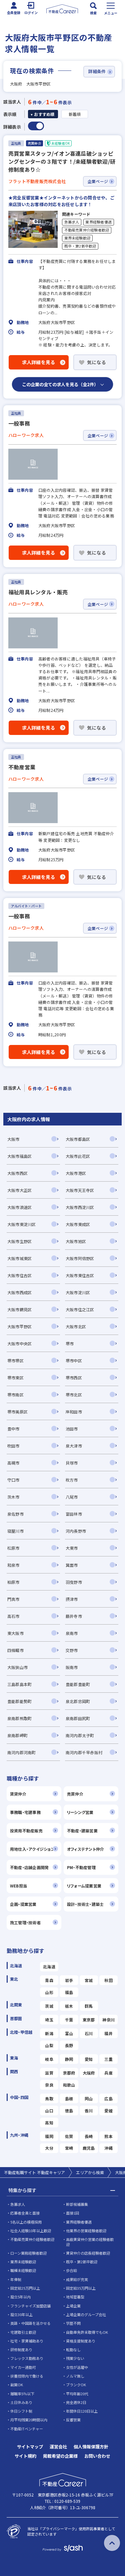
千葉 (69, 2020)
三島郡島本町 (19, 1684)
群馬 (89, 2006)
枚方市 (72, 1480)
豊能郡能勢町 (19, 1701)
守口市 (13, 1480)
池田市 (72, 1429)
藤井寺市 (74, 1616)
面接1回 (72, 2213)
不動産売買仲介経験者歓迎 (87, 230)
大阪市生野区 (19, 1241)
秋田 (108, 1980)
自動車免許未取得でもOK (87, 2332)
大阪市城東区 (19, 1258)
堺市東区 (15, 1378)
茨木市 (13, 1497)
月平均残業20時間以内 (29, 2420)
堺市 (70, 1343)
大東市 (72, 1548)
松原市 (13, 1548)
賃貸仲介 (18, 1794)
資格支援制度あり (81, 2341)
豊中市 (13, 1429)
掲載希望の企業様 (60, 2456)
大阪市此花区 (78, 1156)
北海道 (49, 1966)
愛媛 (108, 2110)
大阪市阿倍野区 (80, 1258)
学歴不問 (73, 2323)
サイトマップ (30, 2447)
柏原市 (13, 1582)
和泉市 (13, 1565)
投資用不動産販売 (26, 1831)
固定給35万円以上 (81, 2288)
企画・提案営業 (23, 1904)
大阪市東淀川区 (22, 1224)
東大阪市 (15, 1633)
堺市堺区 (15, 1360)
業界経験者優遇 (98, 222)
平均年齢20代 (77, 2394)
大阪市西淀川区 (80, 1207)
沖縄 (108, 2148)
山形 (49, 1992)
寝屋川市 (15, 1531)
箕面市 (72, 1565)
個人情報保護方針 (91, 2447)
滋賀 (49, 2073)
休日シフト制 (21, 2411)
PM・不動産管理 (81, 1867)
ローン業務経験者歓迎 (28, 2253)
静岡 (69, 2059)
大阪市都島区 (78, 1139)
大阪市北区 (76, 1326)
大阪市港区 (76, 1173)
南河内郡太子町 (80, 1735)
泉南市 (72, 1633)
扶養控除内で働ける (27, 2376)
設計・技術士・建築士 (85, 1904)
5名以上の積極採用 (26, 2222)
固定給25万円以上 (25, 2288)
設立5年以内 (20, 2297)
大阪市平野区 (19, 1326)
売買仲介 (75, 1794)
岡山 (89, 2098)
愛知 (89, 2059)
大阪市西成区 (19, 1292)
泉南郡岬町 (17, 1735)
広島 (108, 2098)
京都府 (69, 2073)
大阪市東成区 (78, 1224)
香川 (89, 2110)
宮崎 (69, 2148)
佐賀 (69, 2136)
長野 (69, 2045)
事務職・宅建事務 (25, 1812)
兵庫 (108, 2073)
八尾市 (72, 1497)
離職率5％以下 (22, 2394)
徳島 (69, 2110)
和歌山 (69, 2085)
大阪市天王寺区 (80, 1190)
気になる (96, 362)
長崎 (89, 2136)
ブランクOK (76, 2385)
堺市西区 (74, 1378)
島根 (69, 2098)
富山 (69, 2033)
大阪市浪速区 (19, 1207)
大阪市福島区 (19, 1156)
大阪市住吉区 (19, 1275)
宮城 (89, 1980)
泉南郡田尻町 (78, 1718)
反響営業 (73, 2420)
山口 (49, 2110)
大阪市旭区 (76, 1241)
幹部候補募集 (77, 2204)
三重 (108, 2059)
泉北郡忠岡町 (78, 1701)
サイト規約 (25, 2456)
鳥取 (49, 2098)
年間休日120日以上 (82, 2411)
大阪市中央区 (19, 1343)
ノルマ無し (75, 2376)
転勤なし (73, 2350)
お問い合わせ (97, 2456)
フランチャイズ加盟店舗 (30, 2306)
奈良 (49, 2085)
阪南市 (72, 1667)
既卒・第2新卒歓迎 (80, 246)
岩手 (69, 1980)
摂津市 (72, 1599)
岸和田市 (74, 1412)
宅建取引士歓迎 (23, 2332)
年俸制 (16, 2279)
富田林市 (74, 1514)
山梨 (49, 2045)
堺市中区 (74, 1360)
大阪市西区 (17, 1173)
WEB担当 (18, 1886)
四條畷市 (15, 1650)
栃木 (69, 2006)
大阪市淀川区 (78, 1292)
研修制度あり (21, 2350)
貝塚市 (72, 1463)
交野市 (72, 1650)
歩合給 (71, 2270)
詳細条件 (97, 71)
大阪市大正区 (19, 1190)
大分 (49, 2148)
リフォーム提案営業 (84, 1886)
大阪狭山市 (17, 1667)
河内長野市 (76, 1531)
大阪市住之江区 (80, 1309)
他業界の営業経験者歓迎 (86, 2231)
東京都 (89, 2020)
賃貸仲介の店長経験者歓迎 (88, 2253)
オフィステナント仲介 (85, 1849)
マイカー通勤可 (23, 2367)
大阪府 (89, 2073)
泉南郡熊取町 (19, 1718)
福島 (69, 1992)
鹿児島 (89, 2148)
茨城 (49, 2006)
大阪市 (13, 1139)
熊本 (108, 2136)
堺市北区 (74, 1395)
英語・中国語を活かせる (30, 2323)
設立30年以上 (21, 2314)
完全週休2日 (76, 2402)
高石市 (13, 1616)
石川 (89, 2033)
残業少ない (75, 2358)
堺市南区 (15, 1395)
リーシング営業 (80, 1812)
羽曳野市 (74, 1582)
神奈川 (108, 2020)
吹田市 (13, 1446)
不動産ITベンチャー (27, 2429)
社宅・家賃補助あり (27, 2341)
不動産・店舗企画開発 (29, 1867)
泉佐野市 (15, 1514)
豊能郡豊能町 (78, 1684)
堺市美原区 (17, 1412)
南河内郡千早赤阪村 (84, 1752)
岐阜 (49, 2059)
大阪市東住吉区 (80, 1275)
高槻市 (13, 1463)
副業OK (17, 2385)
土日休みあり (21, 2402)
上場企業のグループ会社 (86, 2314)
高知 (49, 2123)
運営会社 (58, 2447)
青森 (49, 1980)
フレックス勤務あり (27, 2358)
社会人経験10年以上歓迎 (31, 2231)
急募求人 (72, 222)
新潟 (49, 2033)
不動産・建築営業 (82, 1831)
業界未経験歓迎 (77, 238)
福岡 (49, 2136)
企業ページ (98, 181)
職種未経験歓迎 (23, 2270)
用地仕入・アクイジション (32, 1849)
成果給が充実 (77, 2279)
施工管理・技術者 (25, 1922)
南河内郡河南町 (22, 1752)
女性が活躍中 (77, 2367)
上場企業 (73, 2306)
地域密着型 (75, 2297)
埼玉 (49, 2020)
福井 (108, 2033)
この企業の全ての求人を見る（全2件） (60, 384)
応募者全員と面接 (25, 2213)
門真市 (13, 1599)
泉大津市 (74, 1446)
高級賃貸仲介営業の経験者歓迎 (90, 2242)
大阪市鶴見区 (19, 1309)
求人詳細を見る (39, 362)
